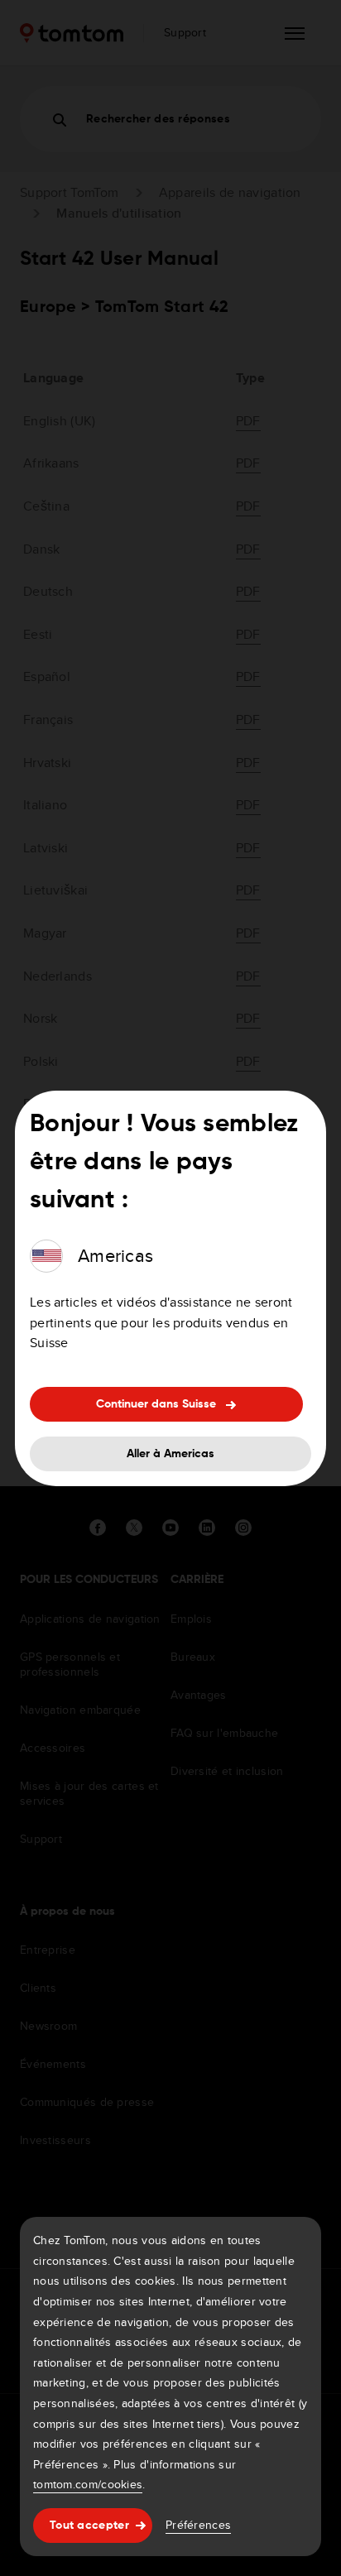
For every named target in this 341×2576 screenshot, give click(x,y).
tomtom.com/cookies (88, 2484)
